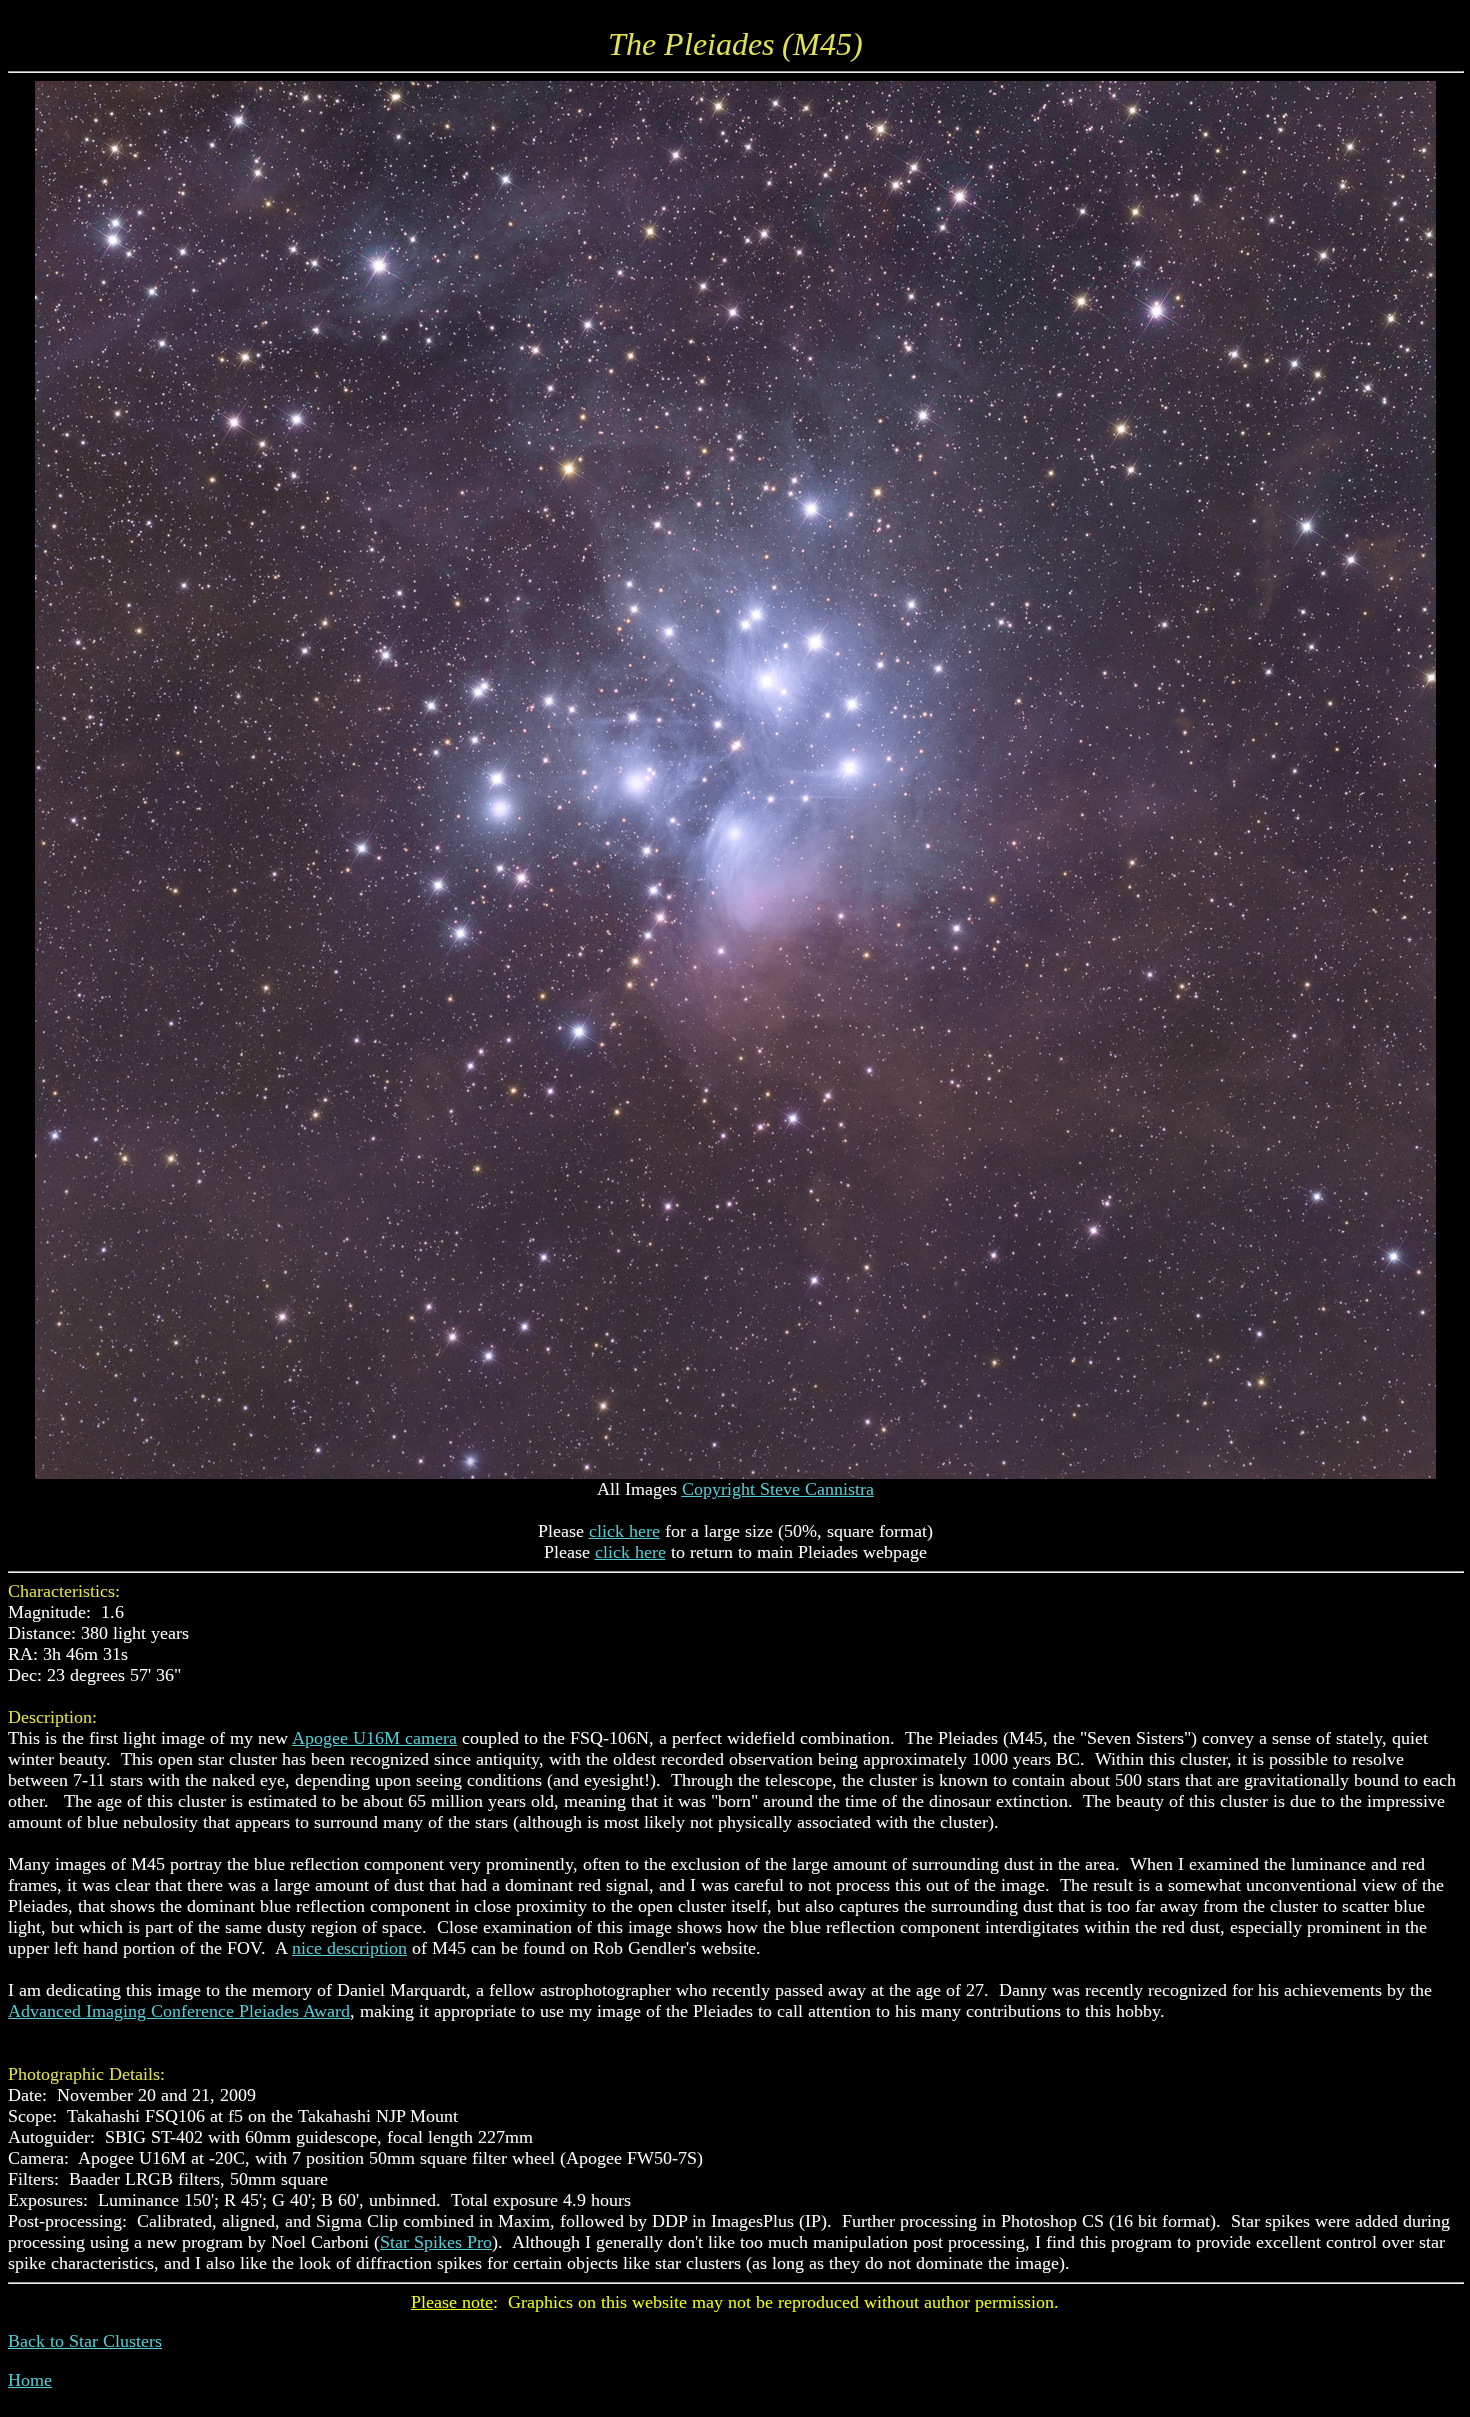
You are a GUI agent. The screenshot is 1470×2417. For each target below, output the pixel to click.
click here (624, 1531)
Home (30, 2380)
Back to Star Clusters (85, 2341)
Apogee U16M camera (374, 1738)
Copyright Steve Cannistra (778, 1489)
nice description (349, 1948)
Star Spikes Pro (436, 2242)
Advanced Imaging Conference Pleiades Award (179, 2011)
